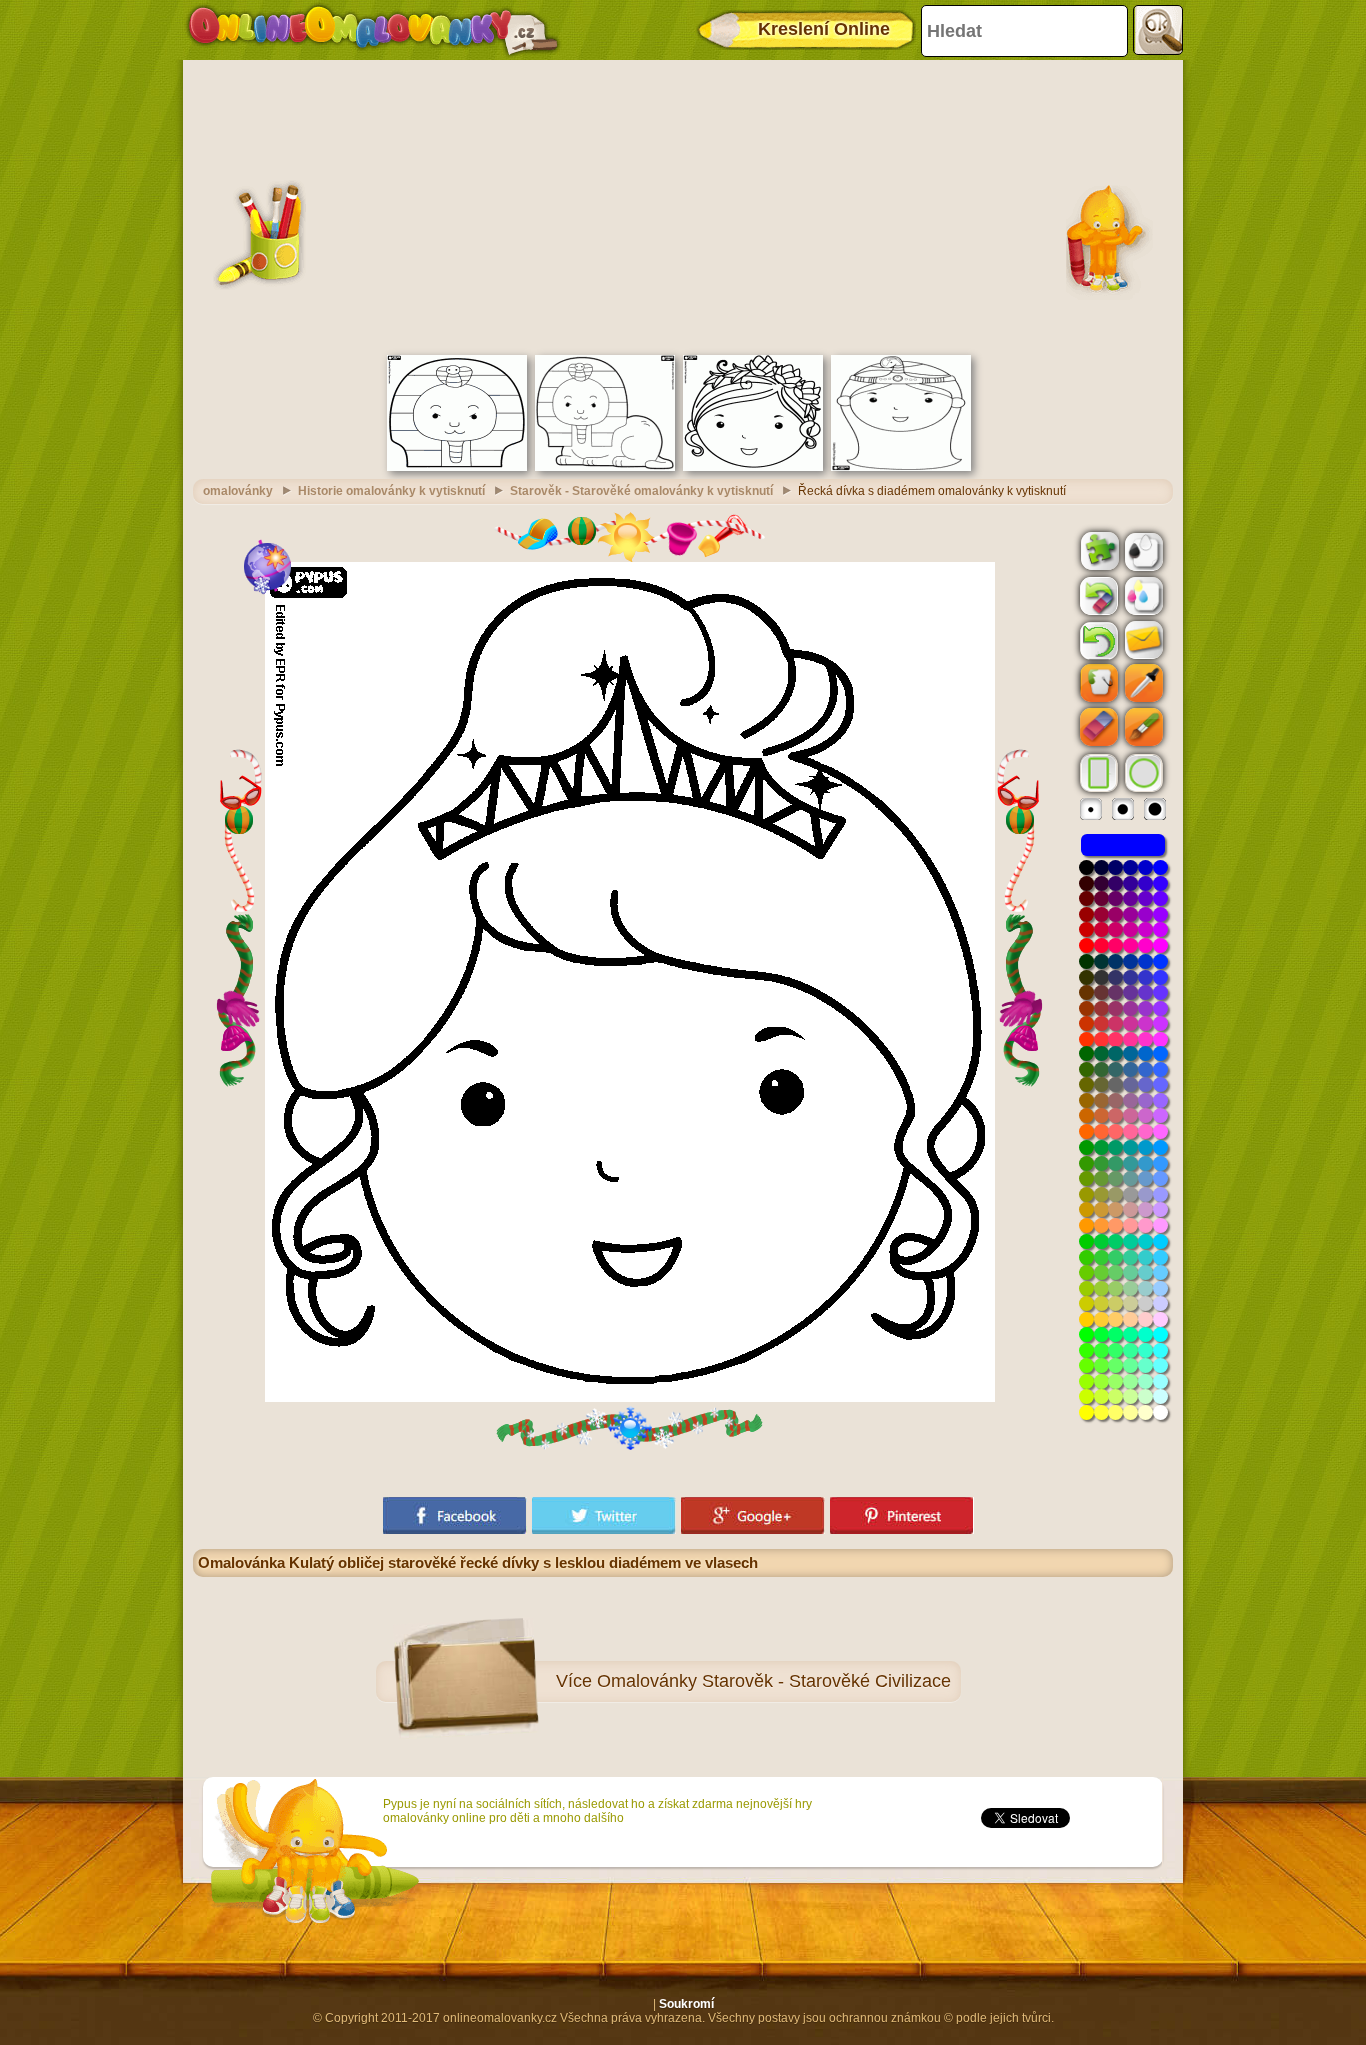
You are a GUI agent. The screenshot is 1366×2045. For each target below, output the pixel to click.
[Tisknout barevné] (1142, 595)
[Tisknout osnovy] (1142, 550)
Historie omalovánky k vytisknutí (391, 491)
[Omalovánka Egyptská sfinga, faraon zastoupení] (605, 467)
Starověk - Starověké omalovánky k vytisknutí (641, 491)
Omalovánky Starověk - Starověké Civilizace (774, 1681)
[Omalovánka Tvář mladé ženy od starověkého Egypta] (901, 467)
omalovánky (238, 491)
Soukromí (686, 2004)
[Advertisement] (683, 205)
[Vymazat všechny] (1097, 596)
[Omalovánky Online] (372, 30)
